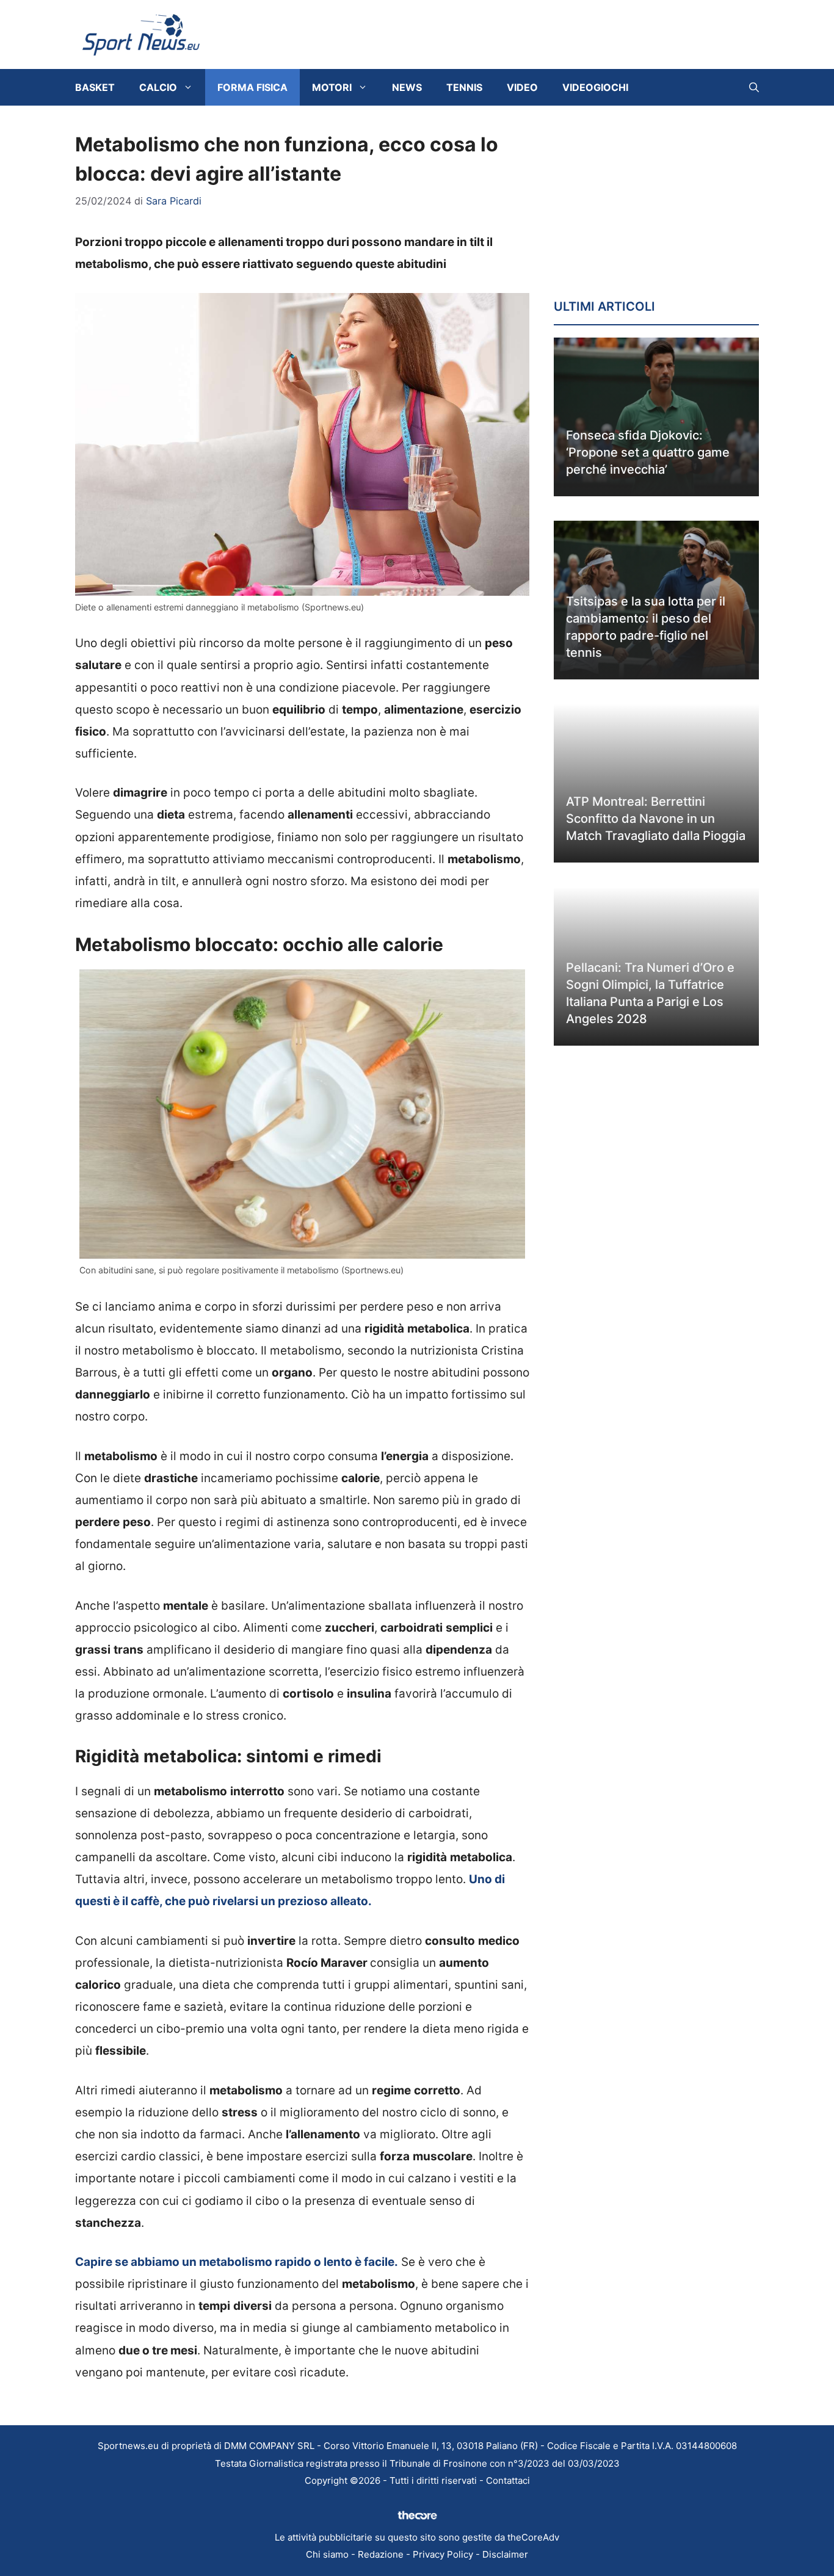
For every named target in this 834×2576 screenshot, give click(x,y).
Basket (95, 87)
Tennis (464, 87)
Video (522, 87)
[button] (754, 87)
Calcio (158, 87)
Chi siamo (327, 2554)
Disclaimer (505, 2554)
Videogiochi (595, 87)
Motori (332, 87)
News (407, 87)
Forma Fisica (252, 87)
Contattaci (508, 2480)
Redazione (381, 2554)
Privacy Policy (443, 2554)
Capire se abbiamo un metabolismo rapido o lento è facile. (237, 2262)
